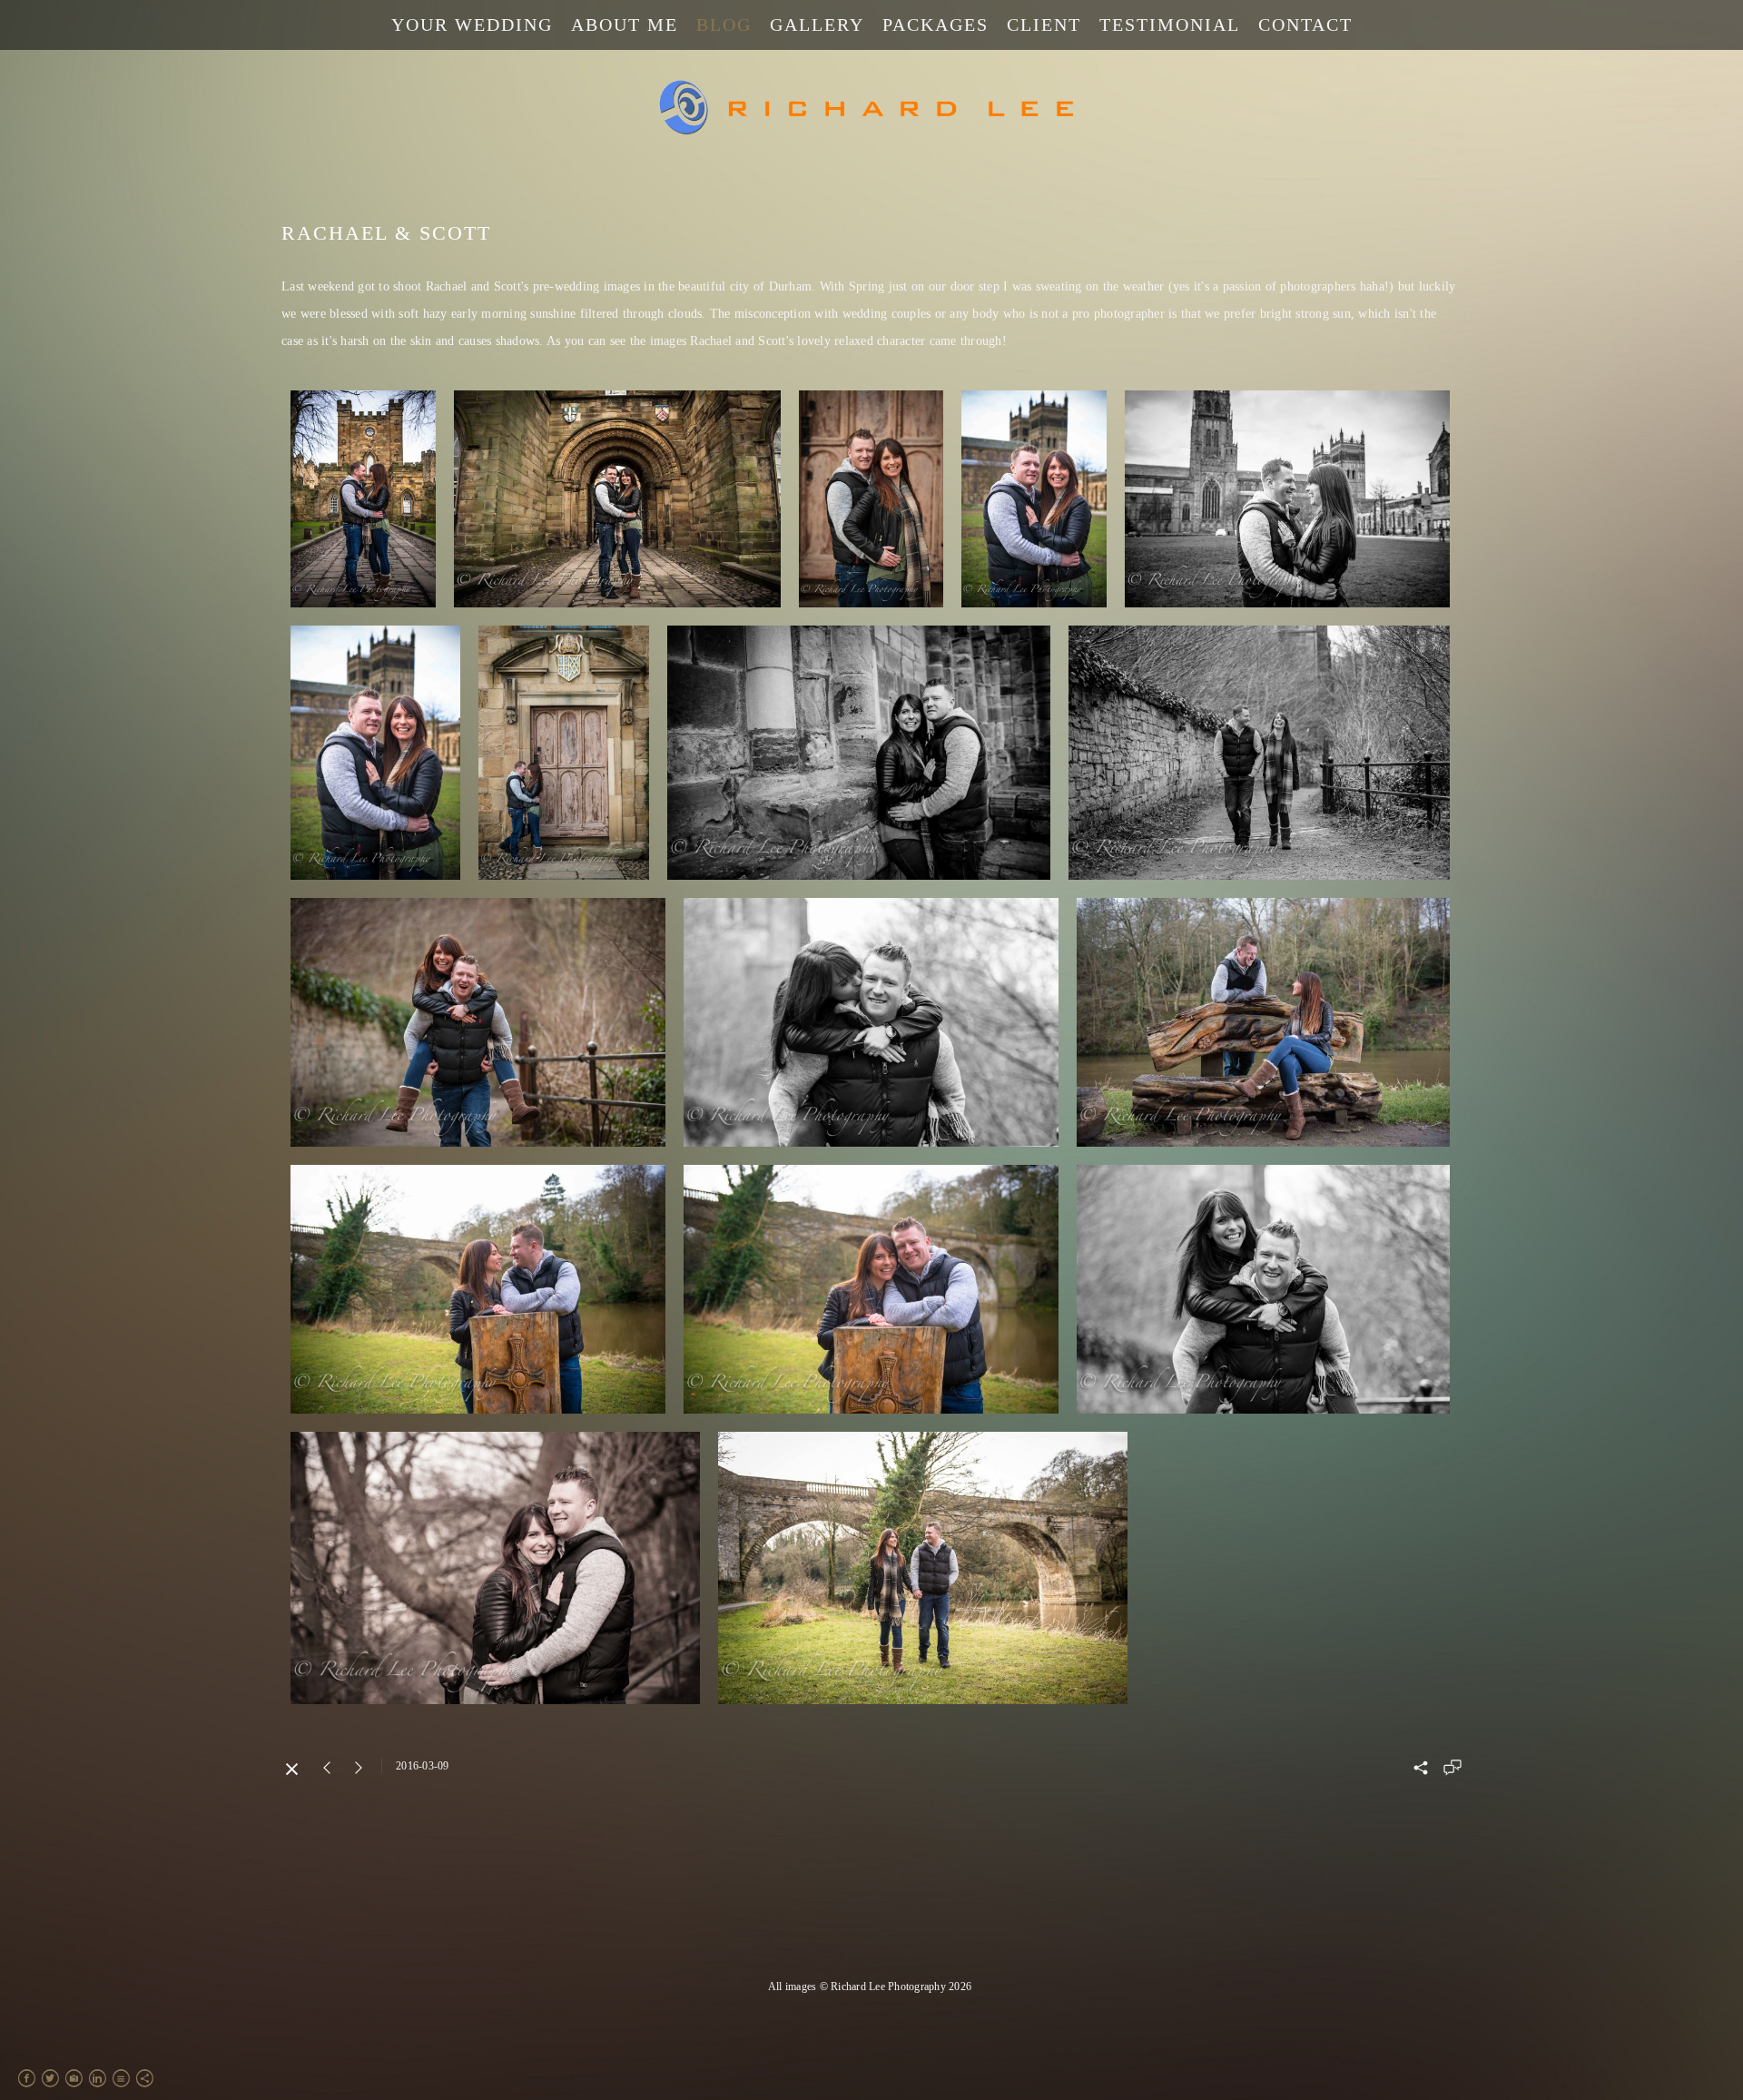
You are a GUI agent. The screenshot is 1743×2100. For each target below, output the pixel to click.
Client (1044, 25)
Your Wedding (472, 25)
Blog (724, 25)
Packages (936, 25)
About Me (625, 25)
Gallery (817, 25)
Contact (1305, 25)
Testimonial (1170, 25)
